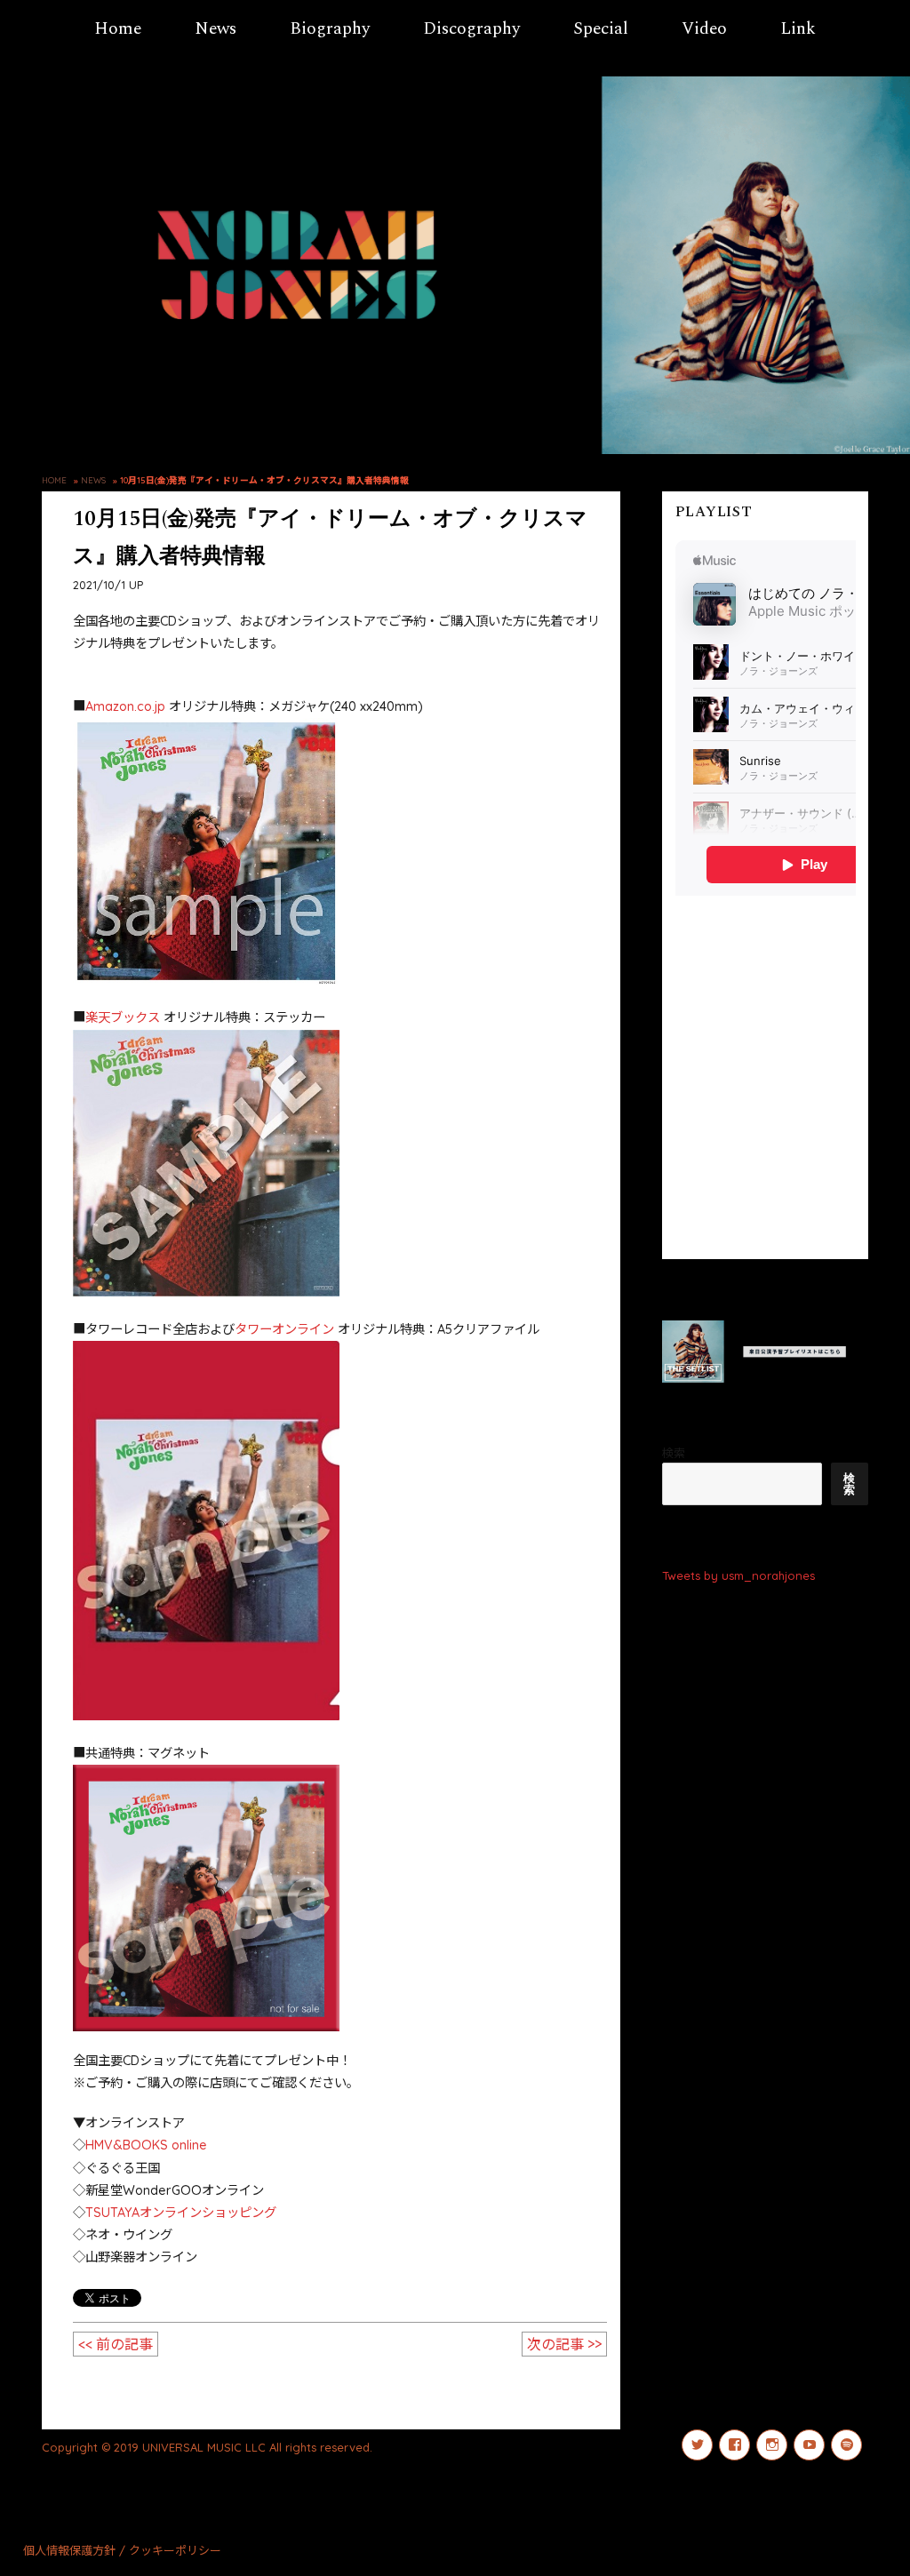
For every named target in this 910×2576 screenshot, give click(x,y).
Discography (471, 29)
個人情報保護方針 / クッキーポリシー (122, 2550)
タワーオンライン (284, 1329)
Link (798, 29)
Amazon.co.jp (125, 706)
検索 (674, 1453)
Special (601, 29)
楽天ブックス (123, 1017)
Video (704, 29)
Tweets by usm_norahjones (738, 1575)
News (216, 29)
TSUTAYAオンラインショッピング (181, 2213)
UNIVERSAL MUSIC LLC (204, 2447)
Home (118, 29)
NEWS (93, 480)
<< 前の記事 (116, 2344)
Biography (330, 29)
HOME (54, 480)
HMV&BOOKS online (146, 2145)
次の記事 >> (564, 2344)
